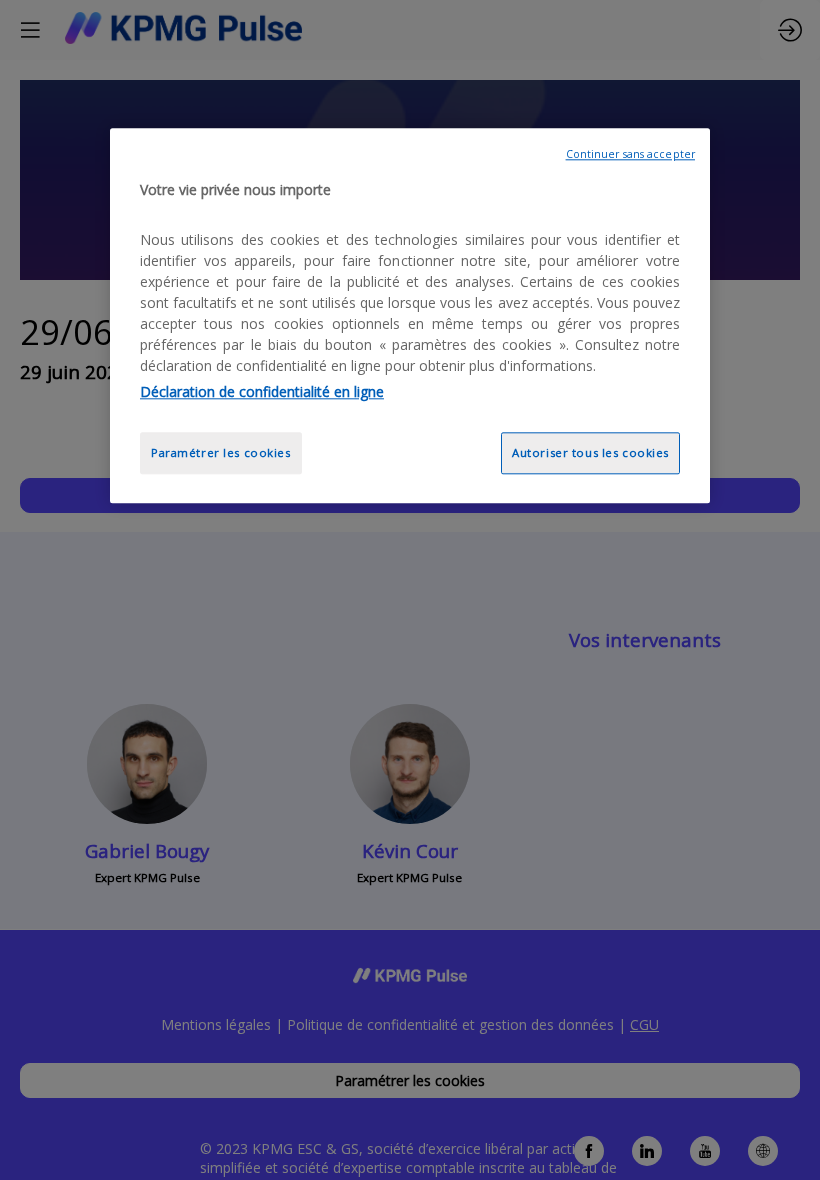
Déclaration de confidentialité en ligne (262, 391)
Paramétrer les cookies (221, 452)
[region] (410, 315)
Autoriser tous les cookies (590, 452)
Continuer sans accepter (630, 154)
